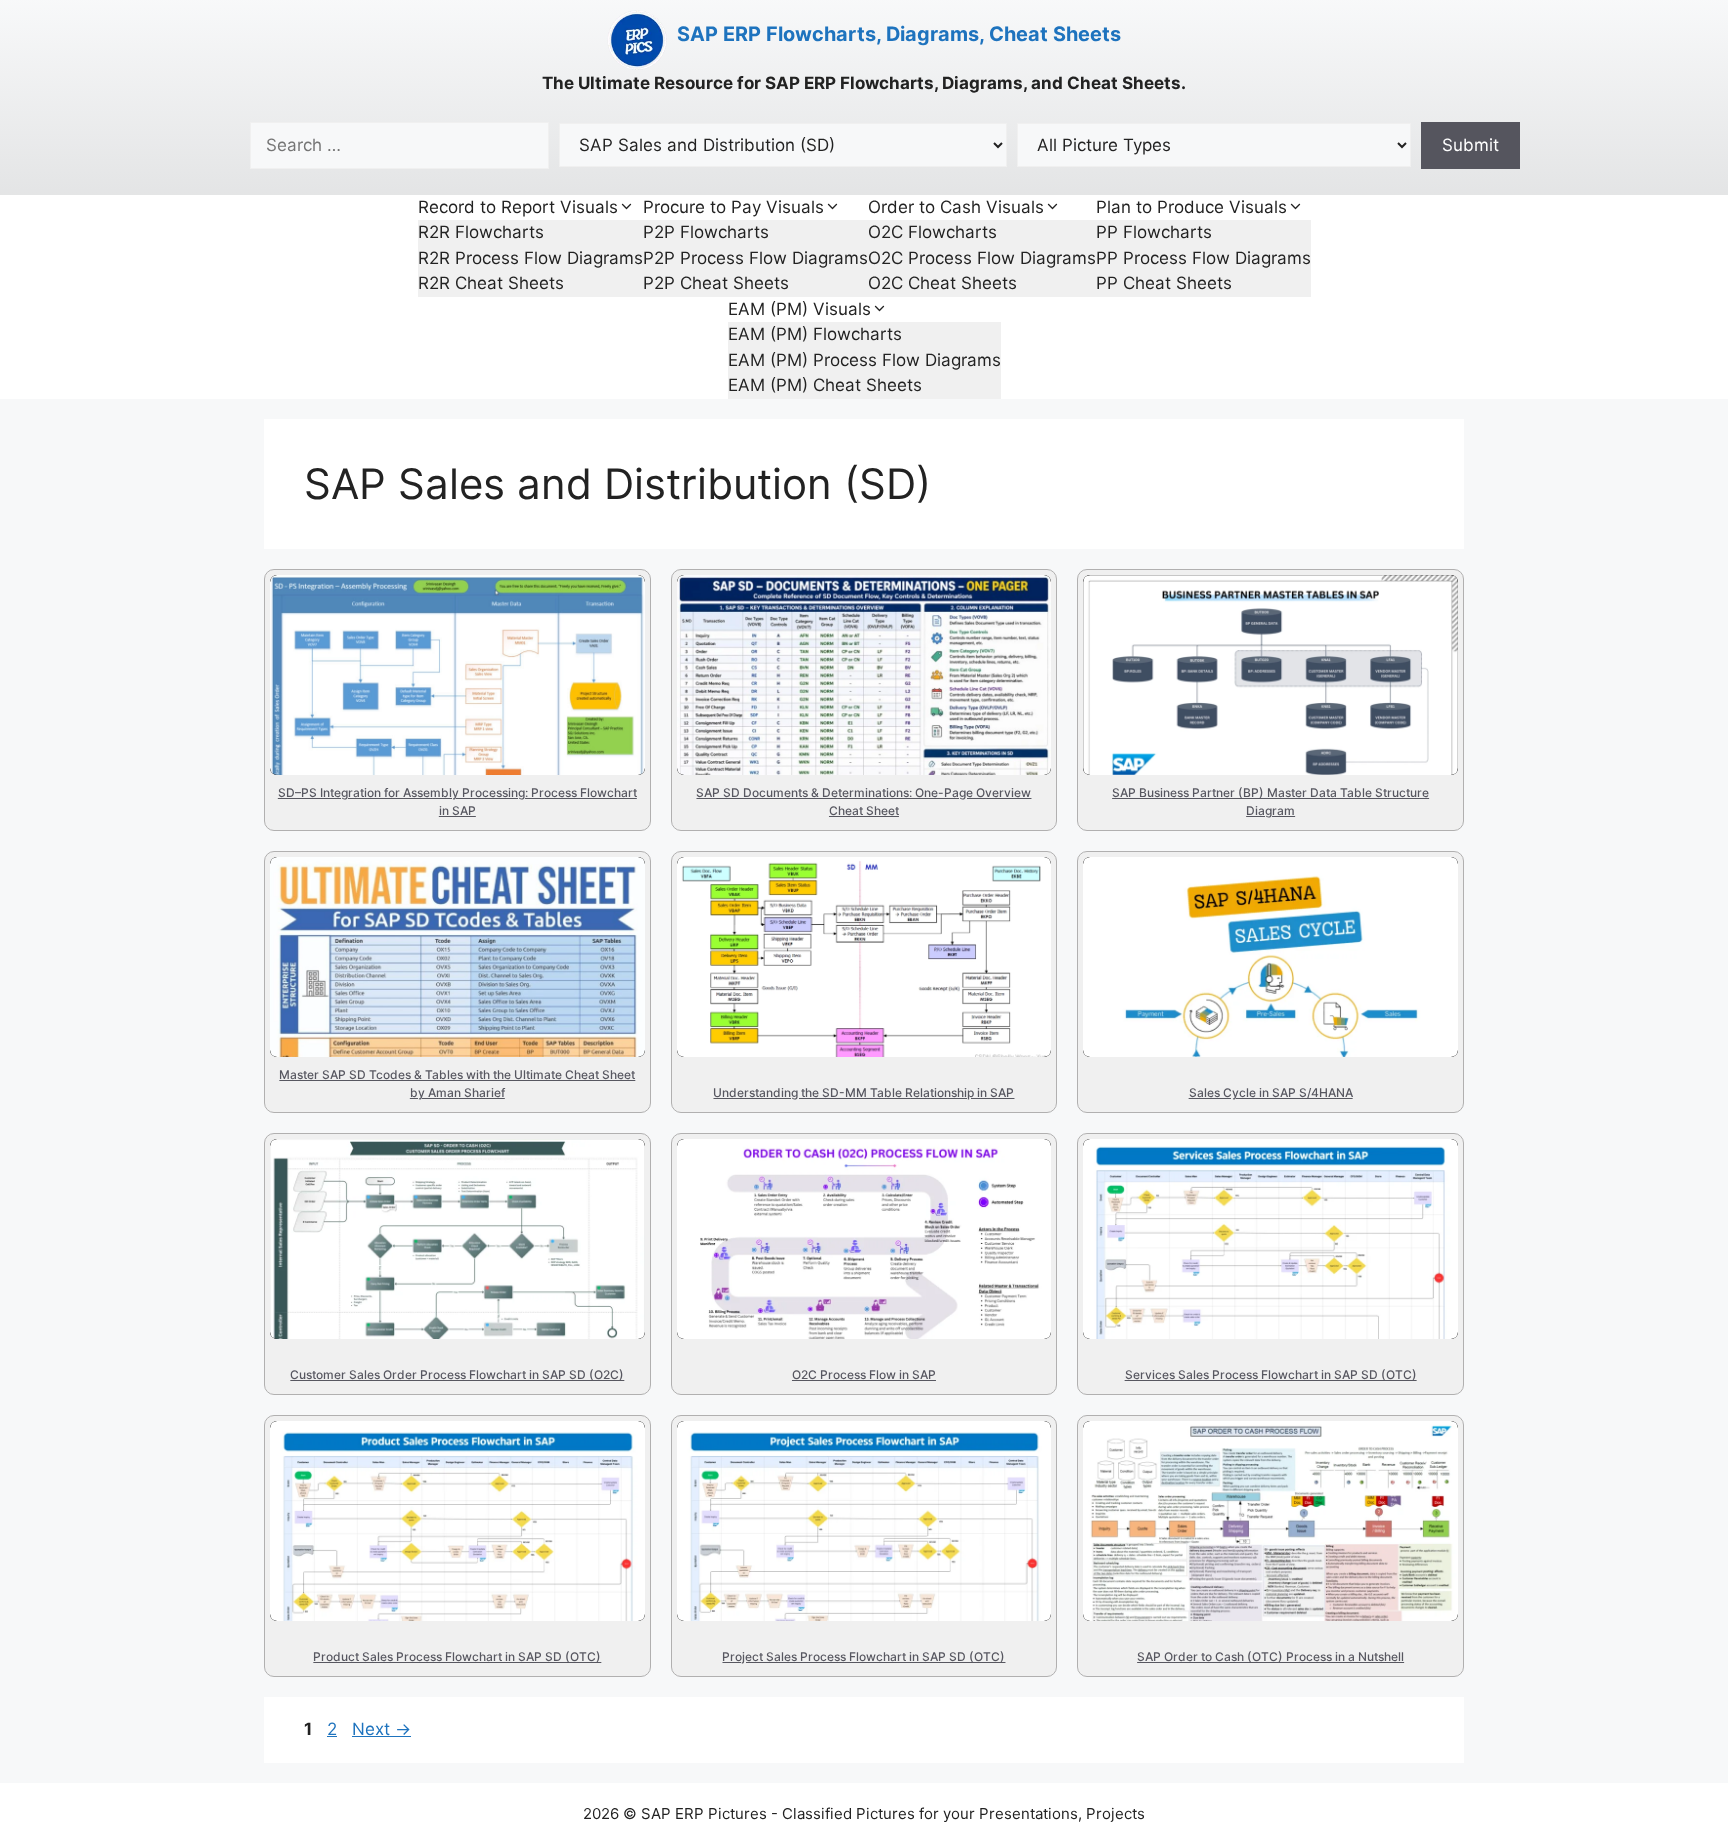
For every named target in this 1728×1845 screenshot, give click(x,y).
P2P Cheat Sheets (716, 283)
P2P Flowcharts (706, 232)
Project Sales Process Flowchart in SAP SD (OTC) (854, 1484)
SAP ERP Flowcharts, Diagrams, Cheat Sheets (899, 34)
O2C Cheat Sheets (942, 283)
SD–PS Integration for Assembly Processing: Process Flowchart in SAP (449, 659)
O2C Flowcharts (932, 232)
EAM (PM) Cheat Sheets (825, 385)
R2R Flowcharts (481, 232)
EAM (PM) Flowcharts (815, 334)
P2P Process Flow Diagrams (755, 258)
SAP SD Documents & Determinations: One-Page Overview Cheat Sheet (855, 659)
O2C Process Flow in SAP (846, 1181)
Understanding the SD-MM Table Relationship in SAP (835, 920)
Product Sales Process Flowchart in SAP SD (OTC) (454, 1484)
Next (381, 1729)
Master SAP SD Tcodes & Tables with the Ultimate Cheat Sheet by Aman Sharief (444, 957)
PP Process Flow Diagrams (1203, 258)
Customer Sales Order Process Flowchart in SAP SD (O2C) (451, 1202)
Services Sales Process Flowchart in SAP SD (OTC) (1254, 1202)
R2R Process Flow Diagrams (530, 258)
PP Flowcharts (1154, 232)
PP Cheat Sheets (1164, 283)
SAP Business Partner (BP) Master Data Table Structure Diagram (1260, 659)
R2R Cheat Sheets (491, 283)
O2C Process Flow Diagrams (982, 258)
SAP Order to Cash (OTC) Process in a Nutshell (1238, 1484)
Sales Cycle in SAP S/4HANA (1235, 899)
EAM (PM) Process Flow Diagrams (864, 360)
